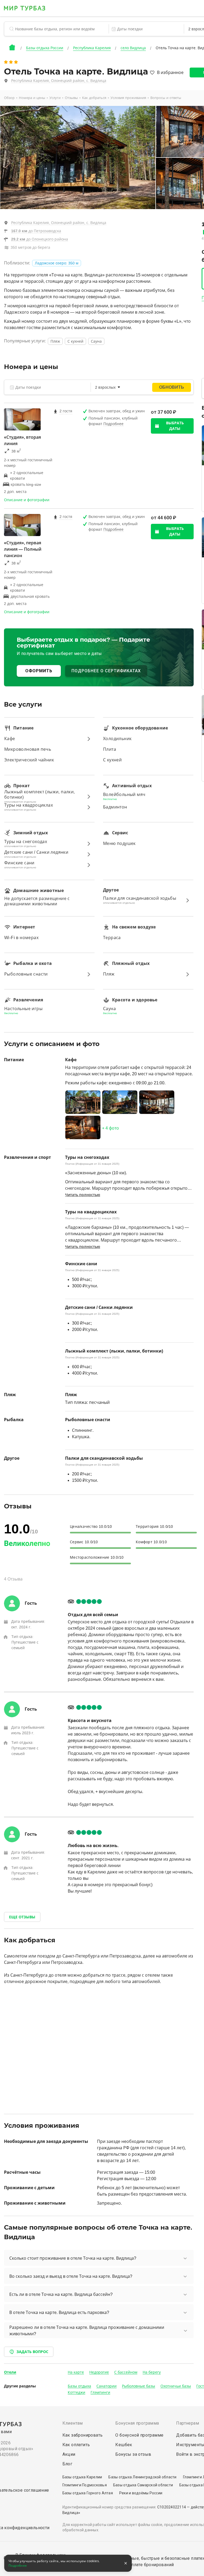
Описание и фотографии (27, 500)
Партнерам (188, 2423)
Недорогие (99, 2372)
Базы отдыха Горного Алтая (88, 2493)
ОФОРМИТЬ (39, 671)
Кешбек (124, 2445)
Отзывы (71, 98)
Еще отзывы (22, 1917)
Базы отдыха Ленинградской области (142, 2477)
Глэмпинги (100, 2392)
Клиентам (73, 2423)
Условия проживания (128, 98)
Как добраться (94, 98)
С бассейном (126, 2372)
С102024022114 (172, 2507)
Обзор (9, 98)
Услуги (55, 98)
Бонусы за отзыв (133, 2454)
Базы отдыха (79, 2386)
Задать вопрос (32, 2352)
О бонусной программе (139, 2435)
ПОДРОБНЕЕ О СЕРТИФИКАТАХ (106, 671)
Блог (67, 2464)
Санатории (107, 2386)
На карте (76, 2372)
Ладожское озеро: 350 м (57, 263)
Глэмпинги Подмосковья (85, 2485)
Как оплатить (76, 2445)
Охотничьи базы (176, 2386)
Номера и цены (32, 98)
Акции (69, 2454)
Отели (10, 2372)
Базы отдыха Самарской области (143, 2485)
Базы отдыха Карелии (82, 2477)
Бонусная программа (137, 2423)
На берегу (152, 2372)
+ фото (110, 1128)
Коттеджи (76, 2392)
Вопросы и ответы (166, 98)
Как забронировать (83, 2435)
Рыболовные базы (139, 2386)
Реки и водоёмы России (141, 2493)
